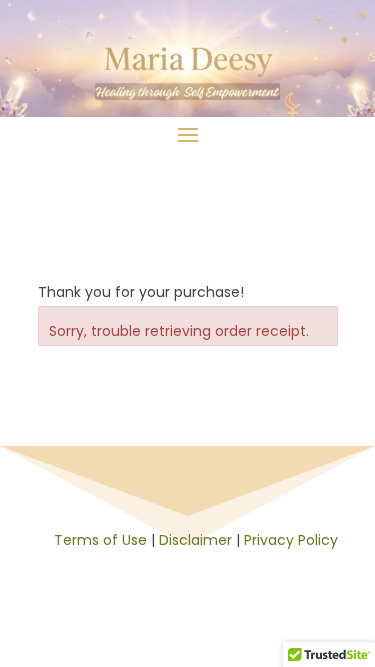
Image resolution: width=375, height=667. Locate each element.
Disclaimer (195, 540)
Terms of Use (100, 540)
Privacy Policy (291, 540)
